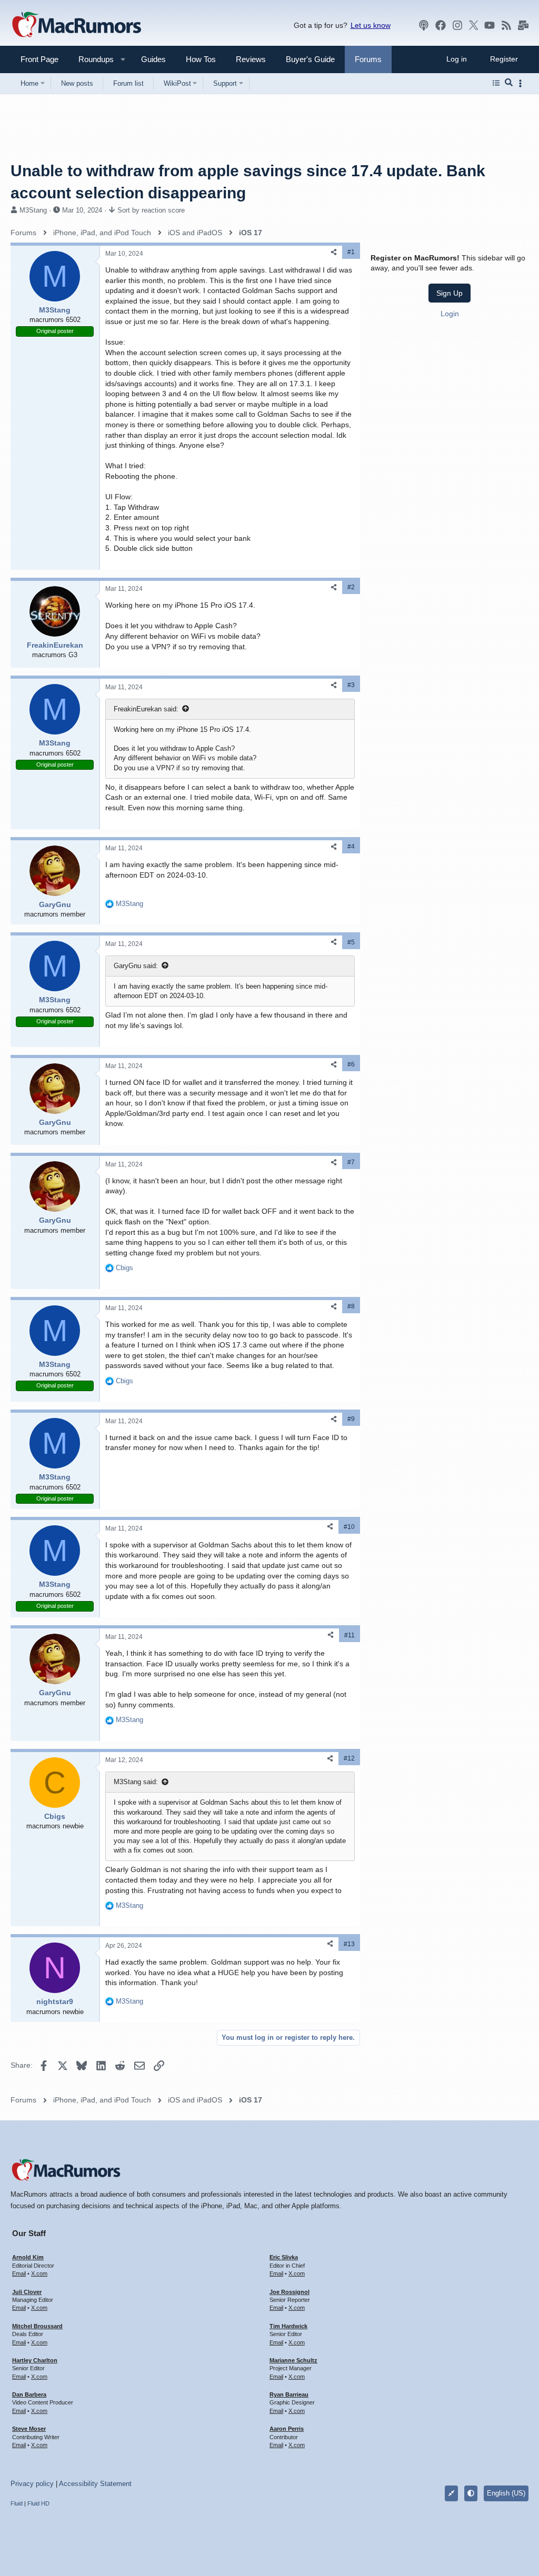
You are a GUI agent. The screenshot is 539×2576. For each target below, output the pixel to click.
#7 (351, 1162)
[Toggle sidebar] (522, 83)
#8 (351, 1306)
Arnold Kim (28, 2257)
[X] (474, 25)
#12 (349, 1758)
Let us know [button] (371, 25)
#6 (351, 1064)
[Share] (334, 252)
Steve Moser (29, 2429)
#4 (351, 847)
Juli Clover (27, 2292)
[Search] (509, 83)
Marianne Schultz (293, 2360)
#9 (351, 1419)
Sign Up (450, 293)
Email (19, 2273)
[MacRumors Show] (424, 25)
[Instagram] (457, 25)
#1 (351, 252)
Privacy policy (32, 2484)
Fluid (17, 2503)
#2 (351, 587)
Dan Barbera (29, 2394)
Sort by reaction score (151, 210)
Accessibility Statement (95, 2484)
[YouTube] (490, 25)
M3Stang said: (136, 1782)
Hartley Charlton (35, 2360)
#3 (351, 685)
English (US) (506, 2493)
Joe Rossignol (290, 2292)
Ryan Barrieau (289, 2394)
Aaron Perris (287, 2429)
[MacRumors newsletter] (523, 25)
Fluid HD (38, 2503)
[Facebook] (441, 25)
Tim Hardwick (288, 2326)
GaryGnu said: (136, 966)
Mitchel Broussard (37, 2326)
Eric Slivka (284, 2257)
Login (450, 314)
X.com (39, 2273)
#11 (350, 1635)
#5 (351, 942)
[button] (92, 59)
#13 (349, 1944)
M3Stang (33, 210)
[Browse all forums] (496, 83)
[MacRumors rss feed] (506, 25)
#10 (349, 1527)
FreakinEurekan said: (146, 709)
